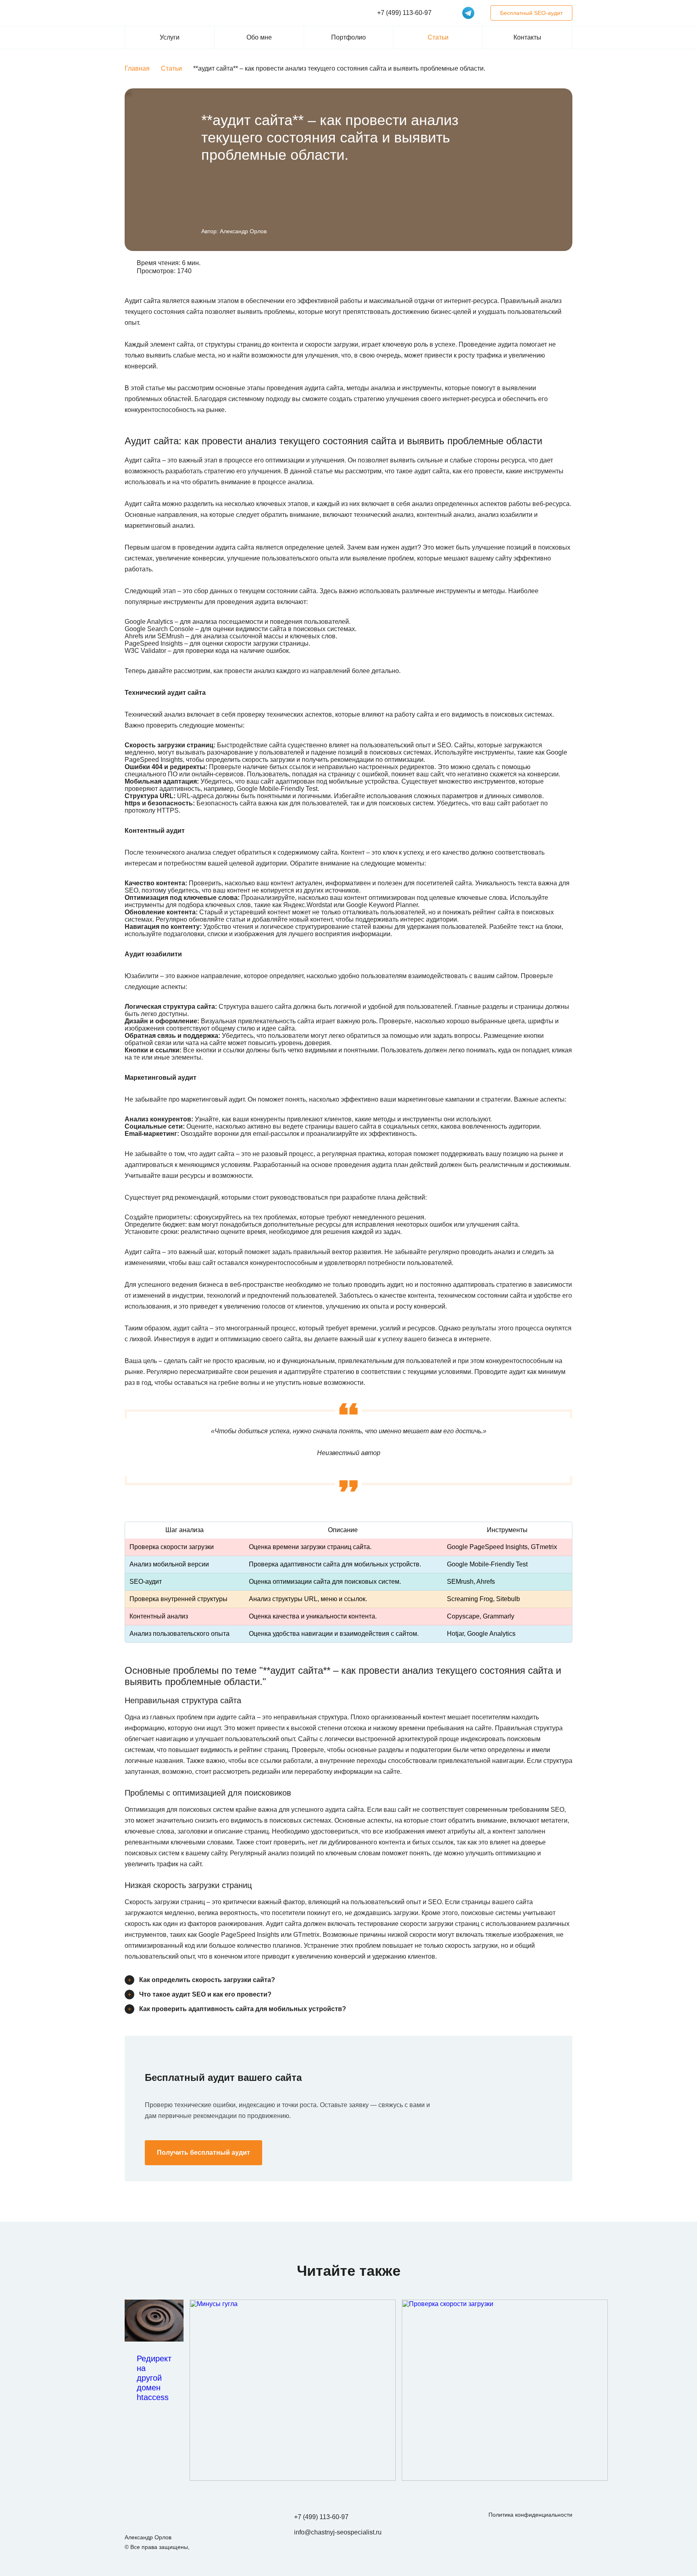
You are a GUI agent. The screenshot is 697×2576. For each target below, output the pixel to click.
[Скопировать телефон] (440, 13)
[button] (566, 271)
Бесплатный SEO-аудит (531, 13)
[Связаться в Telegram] (468, 13)
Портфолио (348, 37)
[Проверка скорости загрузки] (505, 2390)
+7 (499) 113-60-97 (321, 2517)
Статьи (438, 37)
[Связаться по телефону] (672, 1900)
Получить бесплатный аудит (203, 2153)
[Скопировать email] (390, 2532)
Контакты (527, 37)
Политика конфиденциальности (530, 2515)
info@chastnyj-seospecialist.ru (338, 2532)
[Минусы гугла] (293, 2390)
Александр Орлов (243, 231)
